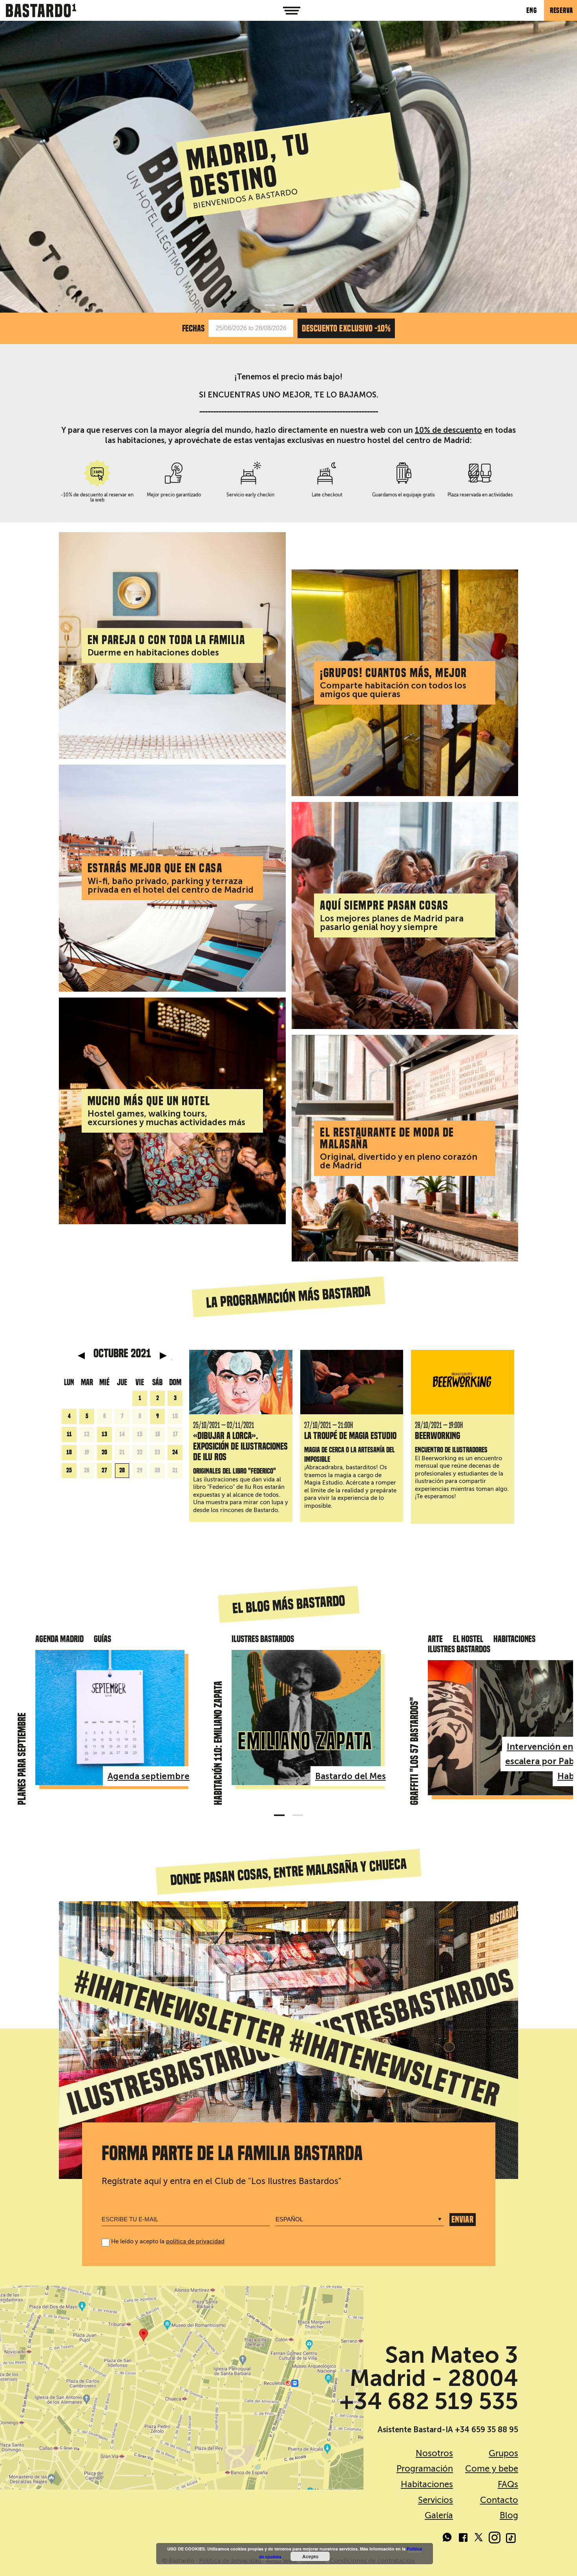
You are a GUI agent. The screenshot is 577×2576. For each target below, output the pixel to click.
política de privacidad (195, 2241)
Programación (425, 2469)
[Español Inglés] (362, 2220)
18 (69, 1452)
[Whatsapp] (447, 2539)
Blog (509, 2515)
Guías (102, 1639)
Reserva (561, 10)
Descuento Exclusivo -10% (346, 328)
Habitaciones (514, 1639)
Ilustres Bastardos (263, 1639)
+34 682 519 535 (429, 2401)
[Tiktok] (510, 2539)
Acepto (310, 2556)
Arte (435, 1639)
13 (104, 1434)
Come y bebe (492, 2469)
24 (175, 1452)
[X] (479, 2539)
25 (69, 1470)
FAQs (508, 2484)
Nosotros (434, 2453)
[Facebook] (463, 2539)
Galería (439, 2515)
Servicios (435, 2500)
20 (104, 1452)
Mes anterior (81, 1356)
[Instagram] (495, 2539)
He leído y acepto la (168, 2241)
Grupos (503, 2453)
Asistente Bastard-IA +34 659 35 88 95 (448, 2430)
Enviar (462, 2219)
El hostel (468, 1639)
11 (69, 1434)
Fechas (193, 328)
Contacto (499, 2500)
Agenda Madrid (59, 1639)
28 (122, 1470)
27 (104, 1470)
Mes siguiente (163, 1356)
